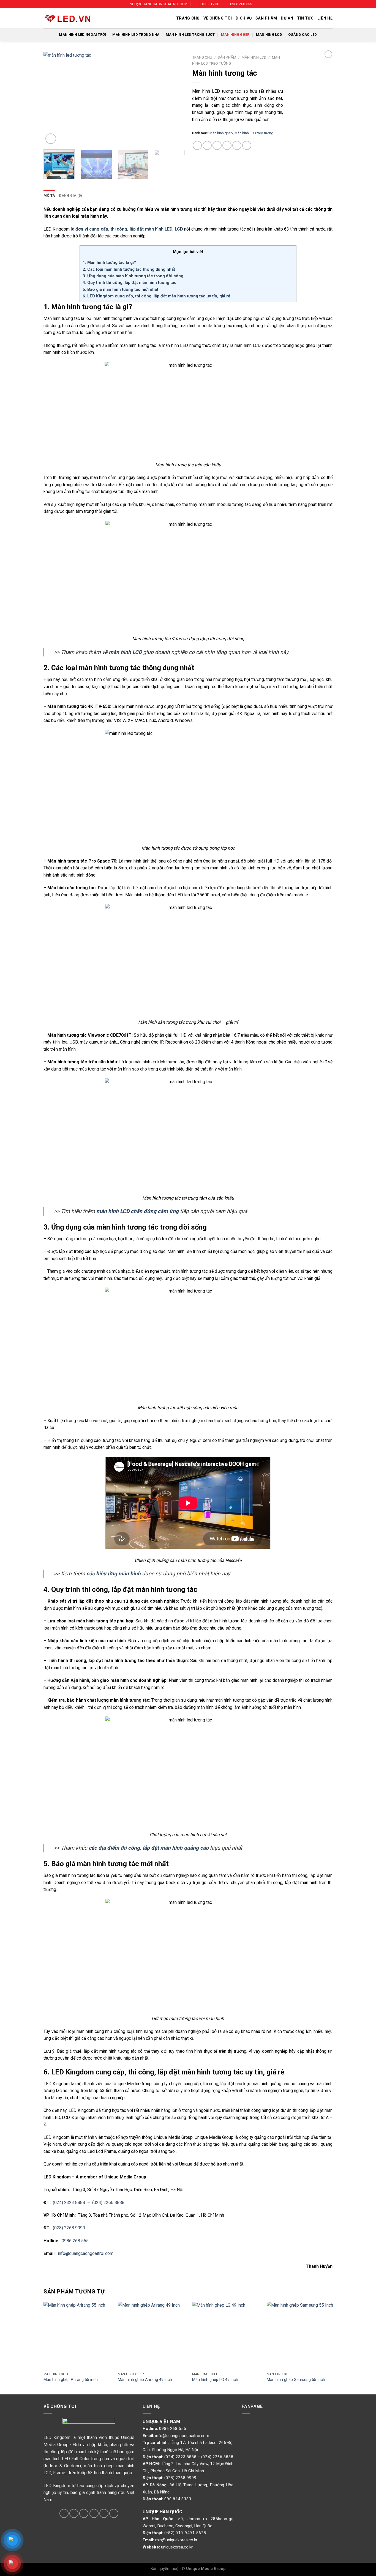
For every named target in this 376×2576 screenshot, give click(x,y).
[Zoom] (51, 139)
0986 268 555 (75, 2241)
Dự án (287, 18)
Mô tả (49, 195)
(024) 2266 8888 (108, 2203)
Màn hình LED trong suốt (190, 35)
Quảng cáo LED (303, 35)
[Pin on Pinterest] (227, 145)
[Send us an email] (84, 2513)
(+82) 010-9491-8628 (185, 2533)
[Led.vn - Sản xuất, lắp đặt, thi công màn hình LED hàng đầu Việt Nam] (68, 18)
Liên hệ (325, 18)
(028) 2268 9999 (69, 2228)
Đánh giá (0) (70, 195)
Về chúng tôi (218, 18)
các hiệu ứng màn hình (114, 1574)
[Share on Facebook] (197, 145)
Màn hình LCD (269, 35)
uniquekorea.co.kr (177, 2547)
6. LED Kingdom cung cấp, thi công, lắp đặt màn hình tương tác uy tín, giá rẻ (156, 296)
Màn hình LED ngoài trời (82, 35)
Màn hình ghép (235, 35)
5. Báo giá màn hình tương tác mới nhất (120, 289)
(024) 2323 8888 (69, 2203)
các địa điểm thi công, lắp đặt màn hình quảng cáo (149, 1848)
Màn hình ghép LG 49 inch (215, 2380)
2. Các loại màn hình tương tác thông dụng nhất (129, 269)
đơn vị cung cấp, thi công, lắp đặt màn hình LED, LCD (129, 229)
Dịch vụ (244, 18)
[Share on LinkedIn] (247, 145)
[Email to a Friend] (217, 145)
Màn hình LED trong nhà (136, 35)
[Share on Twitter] (207, 145)
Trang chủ (188, 18)
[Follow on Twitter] (74, 2513)
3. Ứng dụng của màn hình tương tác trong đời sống (133, 276)
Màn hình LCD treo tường (254, 133)
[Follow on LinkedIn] (104, 2513)
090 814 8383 (178, 2499)
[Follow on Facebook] (64, 2513)
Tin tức (305, 18)
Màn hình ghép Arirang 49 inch (145, 2380)
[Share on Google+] (237, 145)
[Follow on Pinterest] (94, 2513)
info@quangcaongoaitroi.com (86, 2253)
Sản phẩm (266, 18)
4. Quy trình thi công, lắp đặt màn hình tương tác (130, 283)
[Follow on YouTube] (114, 2513)
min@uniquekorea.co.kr (176, 2540)
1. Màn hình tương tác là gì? (109, 262)
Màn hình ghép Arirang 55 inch (71, 2380)
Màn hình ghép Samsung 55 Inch (296, 2380)
